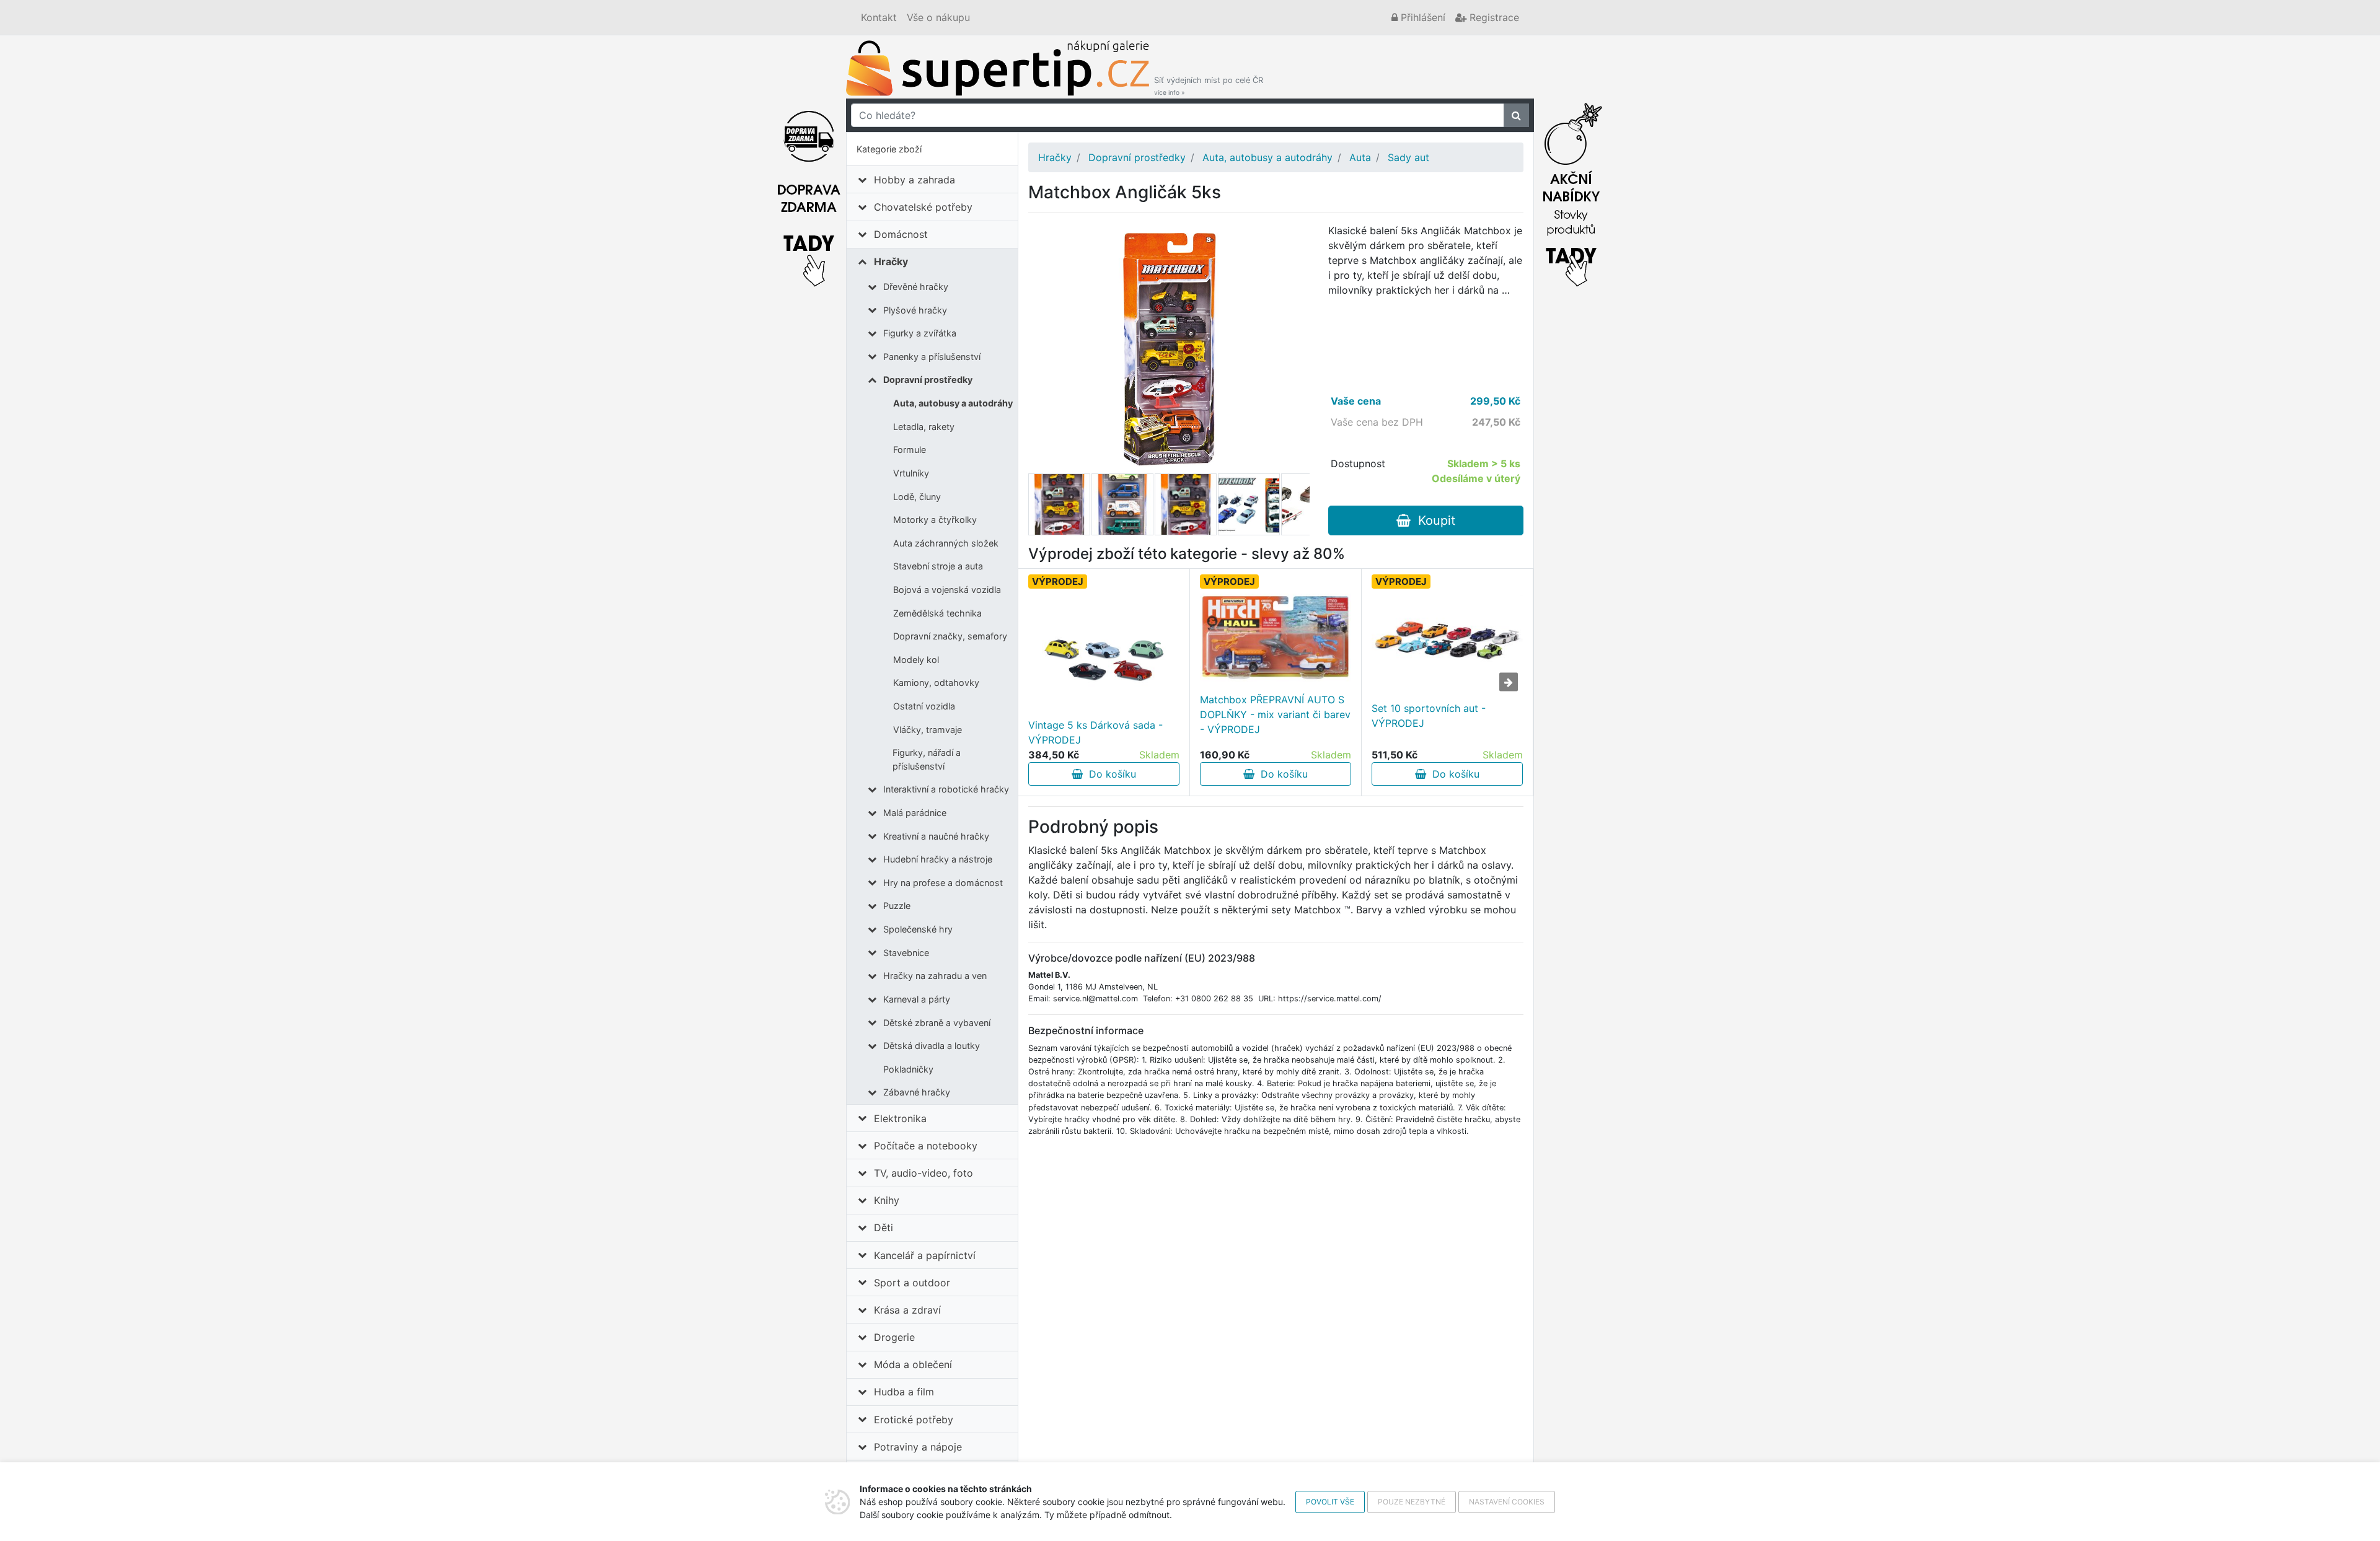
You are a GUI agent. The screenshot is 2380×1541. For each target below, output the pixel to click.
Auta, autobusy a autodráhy (953, 403)
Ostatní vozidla (924, 706)
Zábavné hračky (917, 1092)
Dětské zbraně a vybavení (937, 1023)
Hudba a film (904, 1392)
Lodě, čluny (917, 497)
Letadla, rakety (924, 427)
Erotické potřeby (914, 1420)
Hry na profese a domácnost (943, 883)
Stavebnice (906, 953)
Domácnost (901, 234)
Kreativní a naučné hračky (936, 836)
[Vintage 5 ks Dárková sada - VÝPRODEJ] (1104, 656)
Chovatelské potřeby (923, 207)
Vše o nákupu (938, 17)
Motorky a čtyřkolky (935, 520)
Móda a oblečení (913, 1364)
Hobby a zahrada (915, 180)
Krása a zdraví (907, 1310)
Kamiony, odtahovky (936, 683)
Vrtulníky (911, 473)
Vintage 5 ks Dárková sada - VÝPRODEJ (1095, 732)
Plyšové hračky (915, 310)
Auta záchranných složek (946, 543)
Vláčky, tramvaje (928, 730)
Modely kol (916, 660)
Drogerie (894, 1337)
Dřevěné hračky (916, 287)
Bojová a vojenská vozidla (947, 590)
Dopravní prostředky (928, 380)
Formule (910, 450)
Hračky (891, 261)
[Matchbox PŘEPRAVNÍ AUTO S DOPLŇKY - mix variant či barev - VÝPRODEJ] (1276, 638)
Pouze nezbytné (1412, 1502)
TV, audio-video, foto (923, 1173)
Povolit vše (1330, 1502)
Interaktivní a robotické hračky (946, 789)
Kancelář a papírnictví (925, 1255)
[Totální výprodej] (1571, 191)
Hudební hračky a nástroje (938, 859)
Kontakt (879, 17)
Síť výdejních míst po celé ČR (1209, 86)
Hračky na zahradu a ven (935, 976)
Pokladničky (908, 1069)
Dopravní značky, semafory (950, 636)
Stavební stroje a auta (938, 566)
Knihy (887, 1200)
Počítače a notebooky (926, 1146)
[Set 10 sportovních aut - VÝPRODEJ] (1447, 639)
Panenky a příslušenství (932, 357)
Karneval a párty (917, 999)
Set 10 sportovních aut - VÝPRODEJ (1429, 716)
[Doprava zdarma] (809, 191)
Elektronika (900, 1118)
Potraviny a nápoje (918, 1447)
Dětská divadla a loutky (932, 1046)
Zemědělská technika (937, 613)
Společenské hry (918, 929)
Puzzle (897, 906)
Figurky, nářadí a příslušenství (927, 759)
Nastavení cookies (1507, 1502)
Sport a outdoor (912, 1283)
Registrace (1493, 17)
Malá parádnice (915, 813)
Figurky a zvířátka (920, 333)
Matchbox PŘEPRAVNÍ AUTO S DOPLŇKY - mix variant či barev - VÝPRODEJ (1275, 714)
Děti (884, 1227)
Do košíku (1109, 774)
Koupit (1433, 520)
